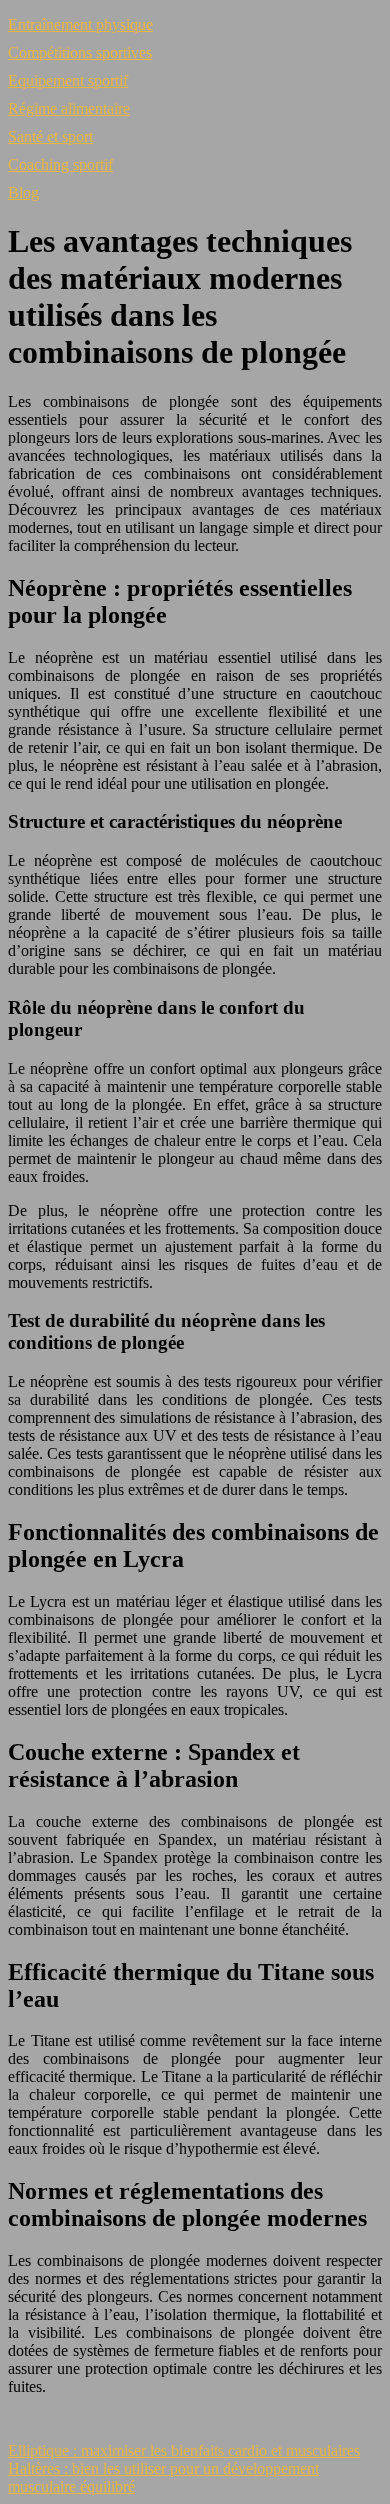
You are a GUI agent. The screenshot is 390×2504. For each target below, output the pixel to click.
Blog (23, 192)
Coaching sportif (60, 164)
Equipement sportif (68, 80)
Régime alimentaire (69, 108)
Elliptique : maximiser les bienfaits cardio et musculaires (184, 2450)
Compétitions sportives (80, 52)
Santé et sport (50, 136)
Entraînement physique (80, 24)
